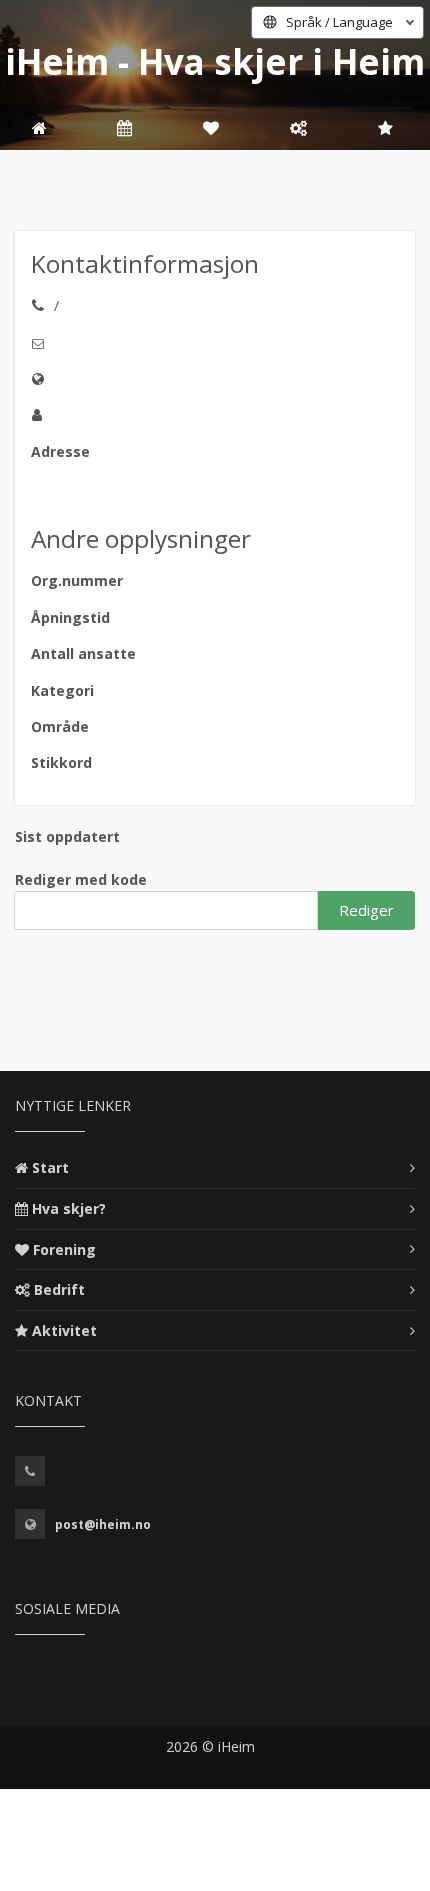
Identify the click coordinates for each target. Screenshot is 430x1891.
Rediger (366, 910)
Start (50, 1167)
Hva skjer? (69, 1208)
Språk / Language (339, 22)
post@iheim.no (103, 1524)
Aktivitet (64, 1330)
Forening (64, 1249)
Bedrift (59, 1289)
